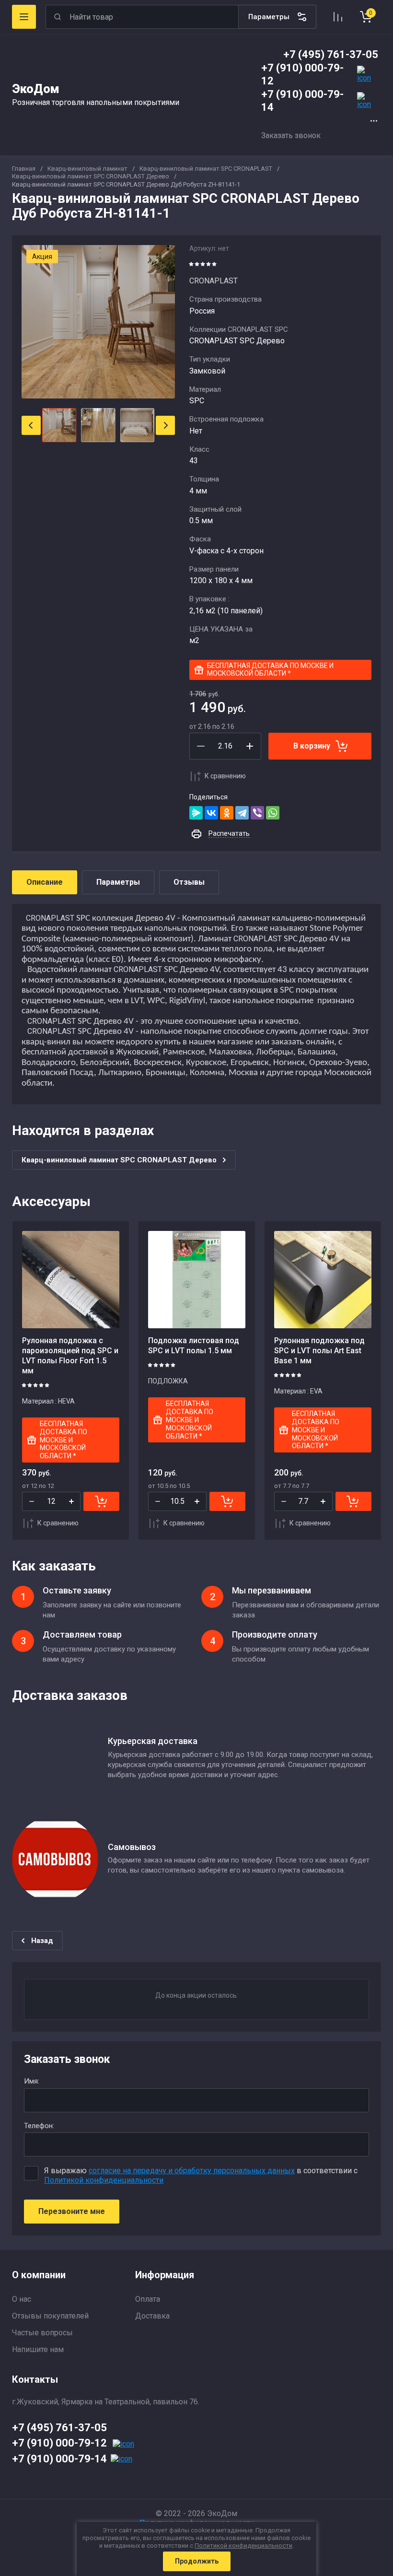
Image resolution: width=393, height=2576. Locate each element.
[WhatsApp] (273, 813)
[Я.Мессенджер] (196, 813)
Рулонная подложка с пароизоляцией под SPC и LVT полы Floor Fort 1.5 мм (70, 1355)
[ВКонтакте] (211, 813)
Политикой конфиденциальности (104, 2180)
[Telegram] (242, 813)
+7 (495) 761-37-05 (331, 54)
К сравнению (225, 776)
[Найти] (58, 17)
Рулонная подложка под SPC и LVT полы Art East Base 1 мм (319, 1351)
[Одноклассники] (227, 813)
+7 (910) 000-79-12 (59, 2443)
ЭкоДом (36, 89)
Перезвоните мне (72, 2211)
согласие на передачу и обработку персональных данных (192, 2171)
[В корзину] (101, 1501)
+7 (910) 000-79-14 (59, 2459)
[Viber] (257, 813)
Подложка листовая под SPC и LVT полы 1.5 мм (194, 1346)
